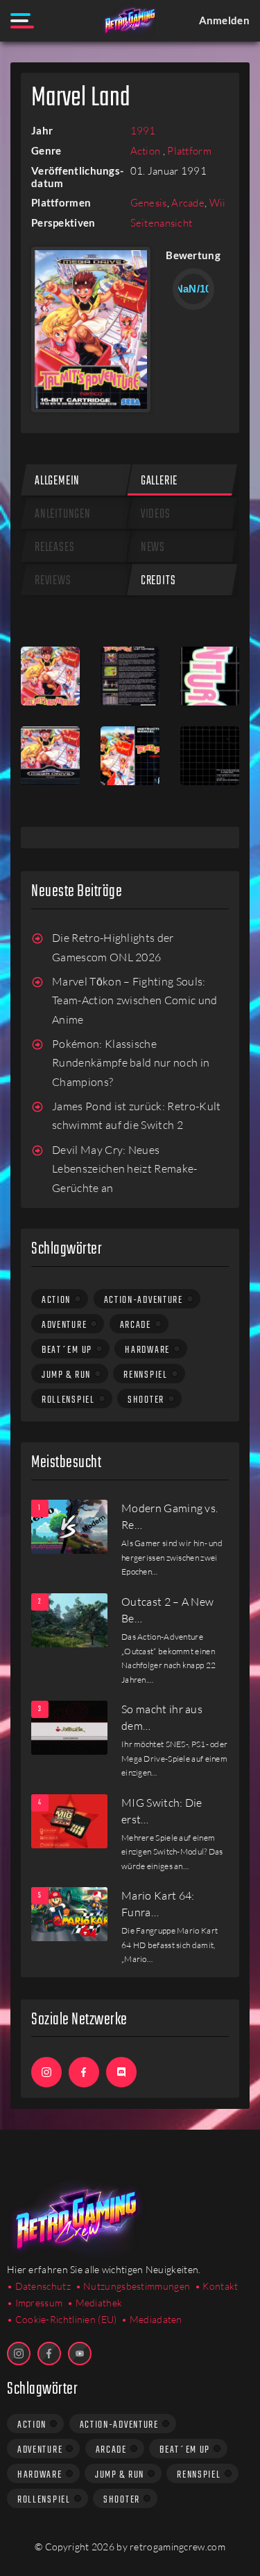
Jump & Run (66, 1375)
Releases (54, 548)
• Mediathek (95, 2303)
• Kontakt (217, 2286)
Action (147, 151)
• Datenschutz (39, 2286)
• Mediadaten (152, 2319)
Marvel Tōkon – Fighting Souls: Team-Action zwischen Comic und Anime (135, 1000)
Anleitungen (63, 515)
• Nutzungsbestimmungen (133, 2286)
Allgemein (57, 481)
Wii (218, 203)
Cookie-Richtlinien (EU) (66, 2319)
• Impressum (35, 2303)
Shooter (146, 1400)
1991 (143, 131)
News (153, 548)
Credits (158, 581)
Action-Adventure (144, 1300)
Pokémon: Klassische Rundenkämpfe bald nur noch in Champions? (131, 1063)
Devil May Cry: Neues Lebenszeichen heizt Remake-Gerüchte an (125, 1169)
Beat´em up (67, 1350)
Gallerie (159, 481)
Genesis (149, 203)
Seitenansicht (162, 223)
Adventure (64, 1325)
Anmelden (224, 20)
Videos (156, 515)
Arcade (188, 203)
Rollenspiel (68, 1400)
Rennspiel (145, 1375)
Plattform (189, 151)
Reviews (53, 581)
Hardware (147, 1350)
